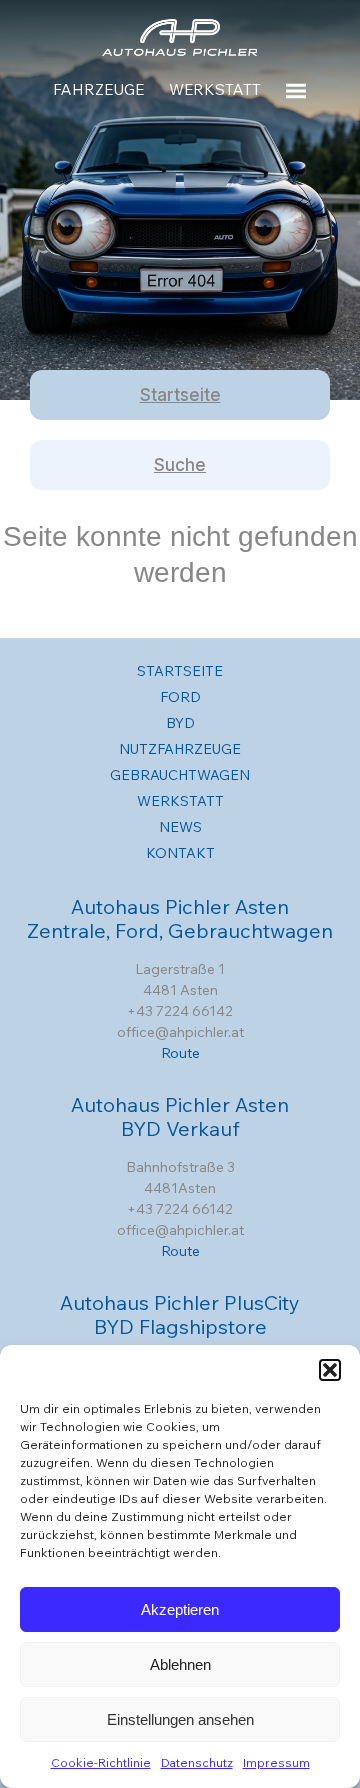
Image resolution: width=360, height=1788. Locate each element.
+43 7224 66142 (180, 1011)
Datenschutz (197, 1762)
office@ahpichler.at (180, 1032)
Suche (180, 465)
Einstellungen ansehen (180, 1719)
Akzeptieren (180, 1609)
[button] (330, 1370)
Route (180, 1053)
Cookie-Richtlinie (101, 1762)
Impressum (276, 1762)
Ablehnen (180, 1664)
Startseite (180, 395)
